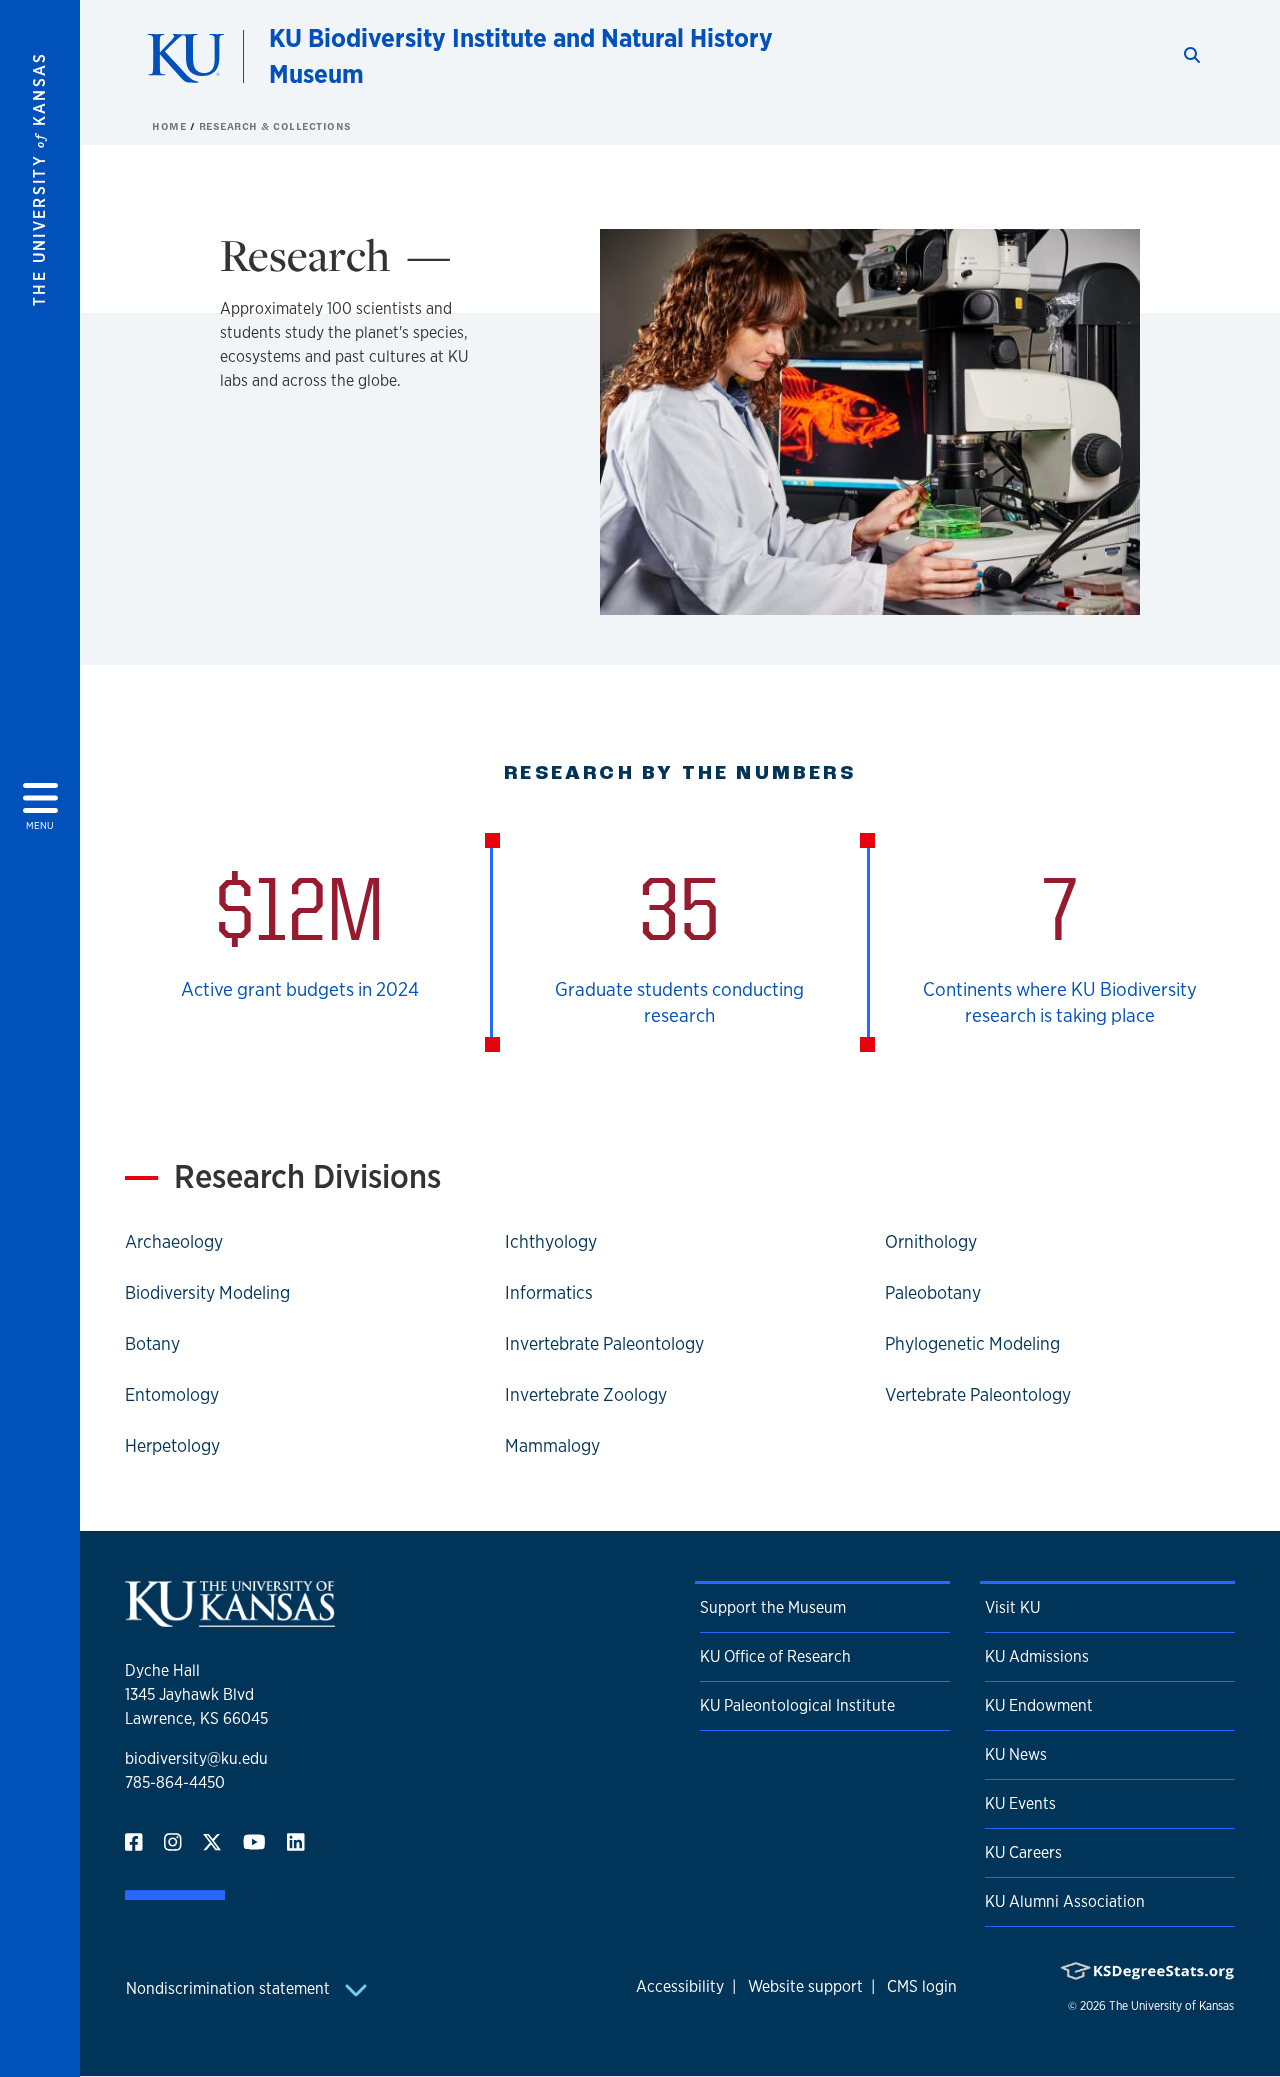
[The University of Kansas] (230, 1618)
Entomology (172, 1394)
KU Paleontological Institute (797, 1705)
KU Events (1020, 1803)
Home (171, 126)
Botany (152, 1343)
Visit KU (1012, 1607)
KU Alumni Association (1065, 1901)
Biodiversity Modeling (207, 1292)
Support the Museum (773, 1607)
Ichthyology (551, 1241)
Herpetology (172, 1445)
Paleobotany (933, 1292)
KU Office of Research (775, 1656)
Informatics (549, 1292)
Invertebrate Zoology (586, 1394)
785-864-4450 (175, 1782)
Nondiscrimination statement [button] (230, 1988)
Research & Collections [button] (275, 126)
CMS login (922, 1986)
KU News (1016, 1754)
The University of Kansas (1171, 2006)
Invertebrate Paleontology (604, 1343)
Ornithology (931, 1241)
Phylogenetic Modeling (972, 1343)
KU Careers (1023, 1852)
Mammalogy (552, 1445)
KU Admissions (1037, 1656)
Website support (805, 1986)
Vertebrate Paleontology (978, 1394)
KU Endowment (1039, 1705)
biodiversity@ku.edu (196, 1758)
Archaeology (174, 1241)
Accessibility (680, 1986)
